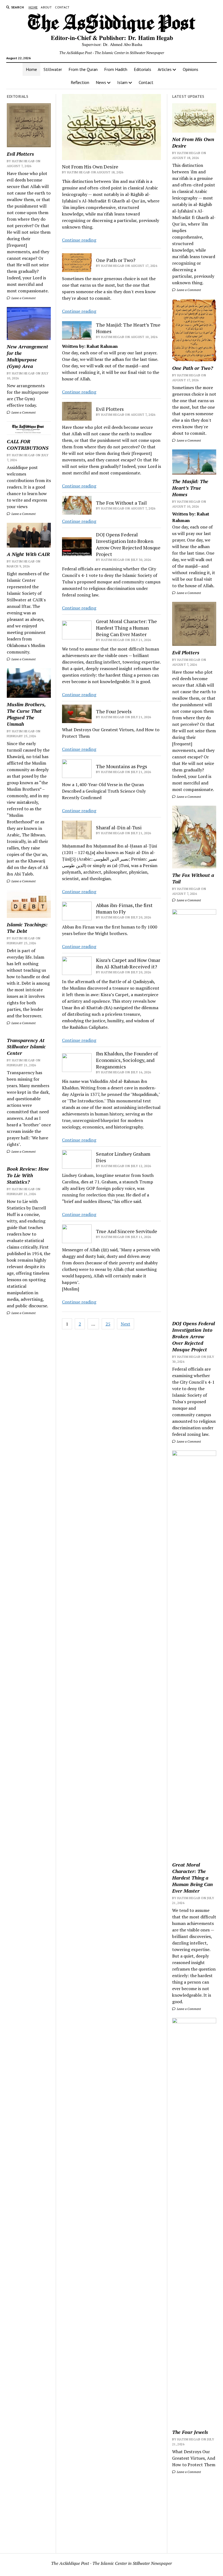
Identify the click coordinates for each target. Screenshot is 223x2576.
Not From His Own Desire (90, 167)
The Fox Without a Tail (121, 503)
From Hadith (116, 69)
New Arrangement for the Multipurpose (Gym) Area (27, 356)
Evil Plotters (20, 154)
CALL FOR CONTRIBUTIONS (28, 445)
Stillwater (53, 69)
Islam (122, 82)
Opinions (191, 69)
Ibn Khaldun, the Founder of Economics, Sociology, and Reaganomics (127, 1060)
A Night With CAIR (28, 554)
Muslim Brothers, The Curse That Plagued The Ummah (26, 714)
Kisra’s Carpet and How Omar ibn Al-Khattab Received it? (128, 963)
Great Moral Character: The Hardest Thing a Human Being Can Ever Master (126, 628)
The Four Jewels (114, 711)
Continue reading (79, 240)
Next (126, 1324)
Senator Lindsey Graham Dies (123, 1157)
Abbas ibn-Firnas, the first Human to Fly (124, 908)
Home (33, 7)
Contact (62, 7)
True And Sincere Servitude (127, 1231)
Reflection (80, 82)
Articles (165, 69)
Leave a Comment (23, 298)
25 (108, 1324)
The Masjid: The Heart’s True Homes (128, 328)
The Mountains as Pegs (122, 766)
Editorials (143, 69)
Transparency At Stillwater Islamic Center (26, 1047)
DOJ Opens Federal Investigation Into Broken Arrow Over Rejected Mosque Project (128, 544)
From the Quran (83, 69)
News (101, 82)
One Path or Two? (116, 260)
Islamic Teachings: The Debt (27, 928)
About (46, 7)
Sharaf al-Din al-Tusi (119, 827)
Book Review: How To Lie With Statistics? (28, 1175)
